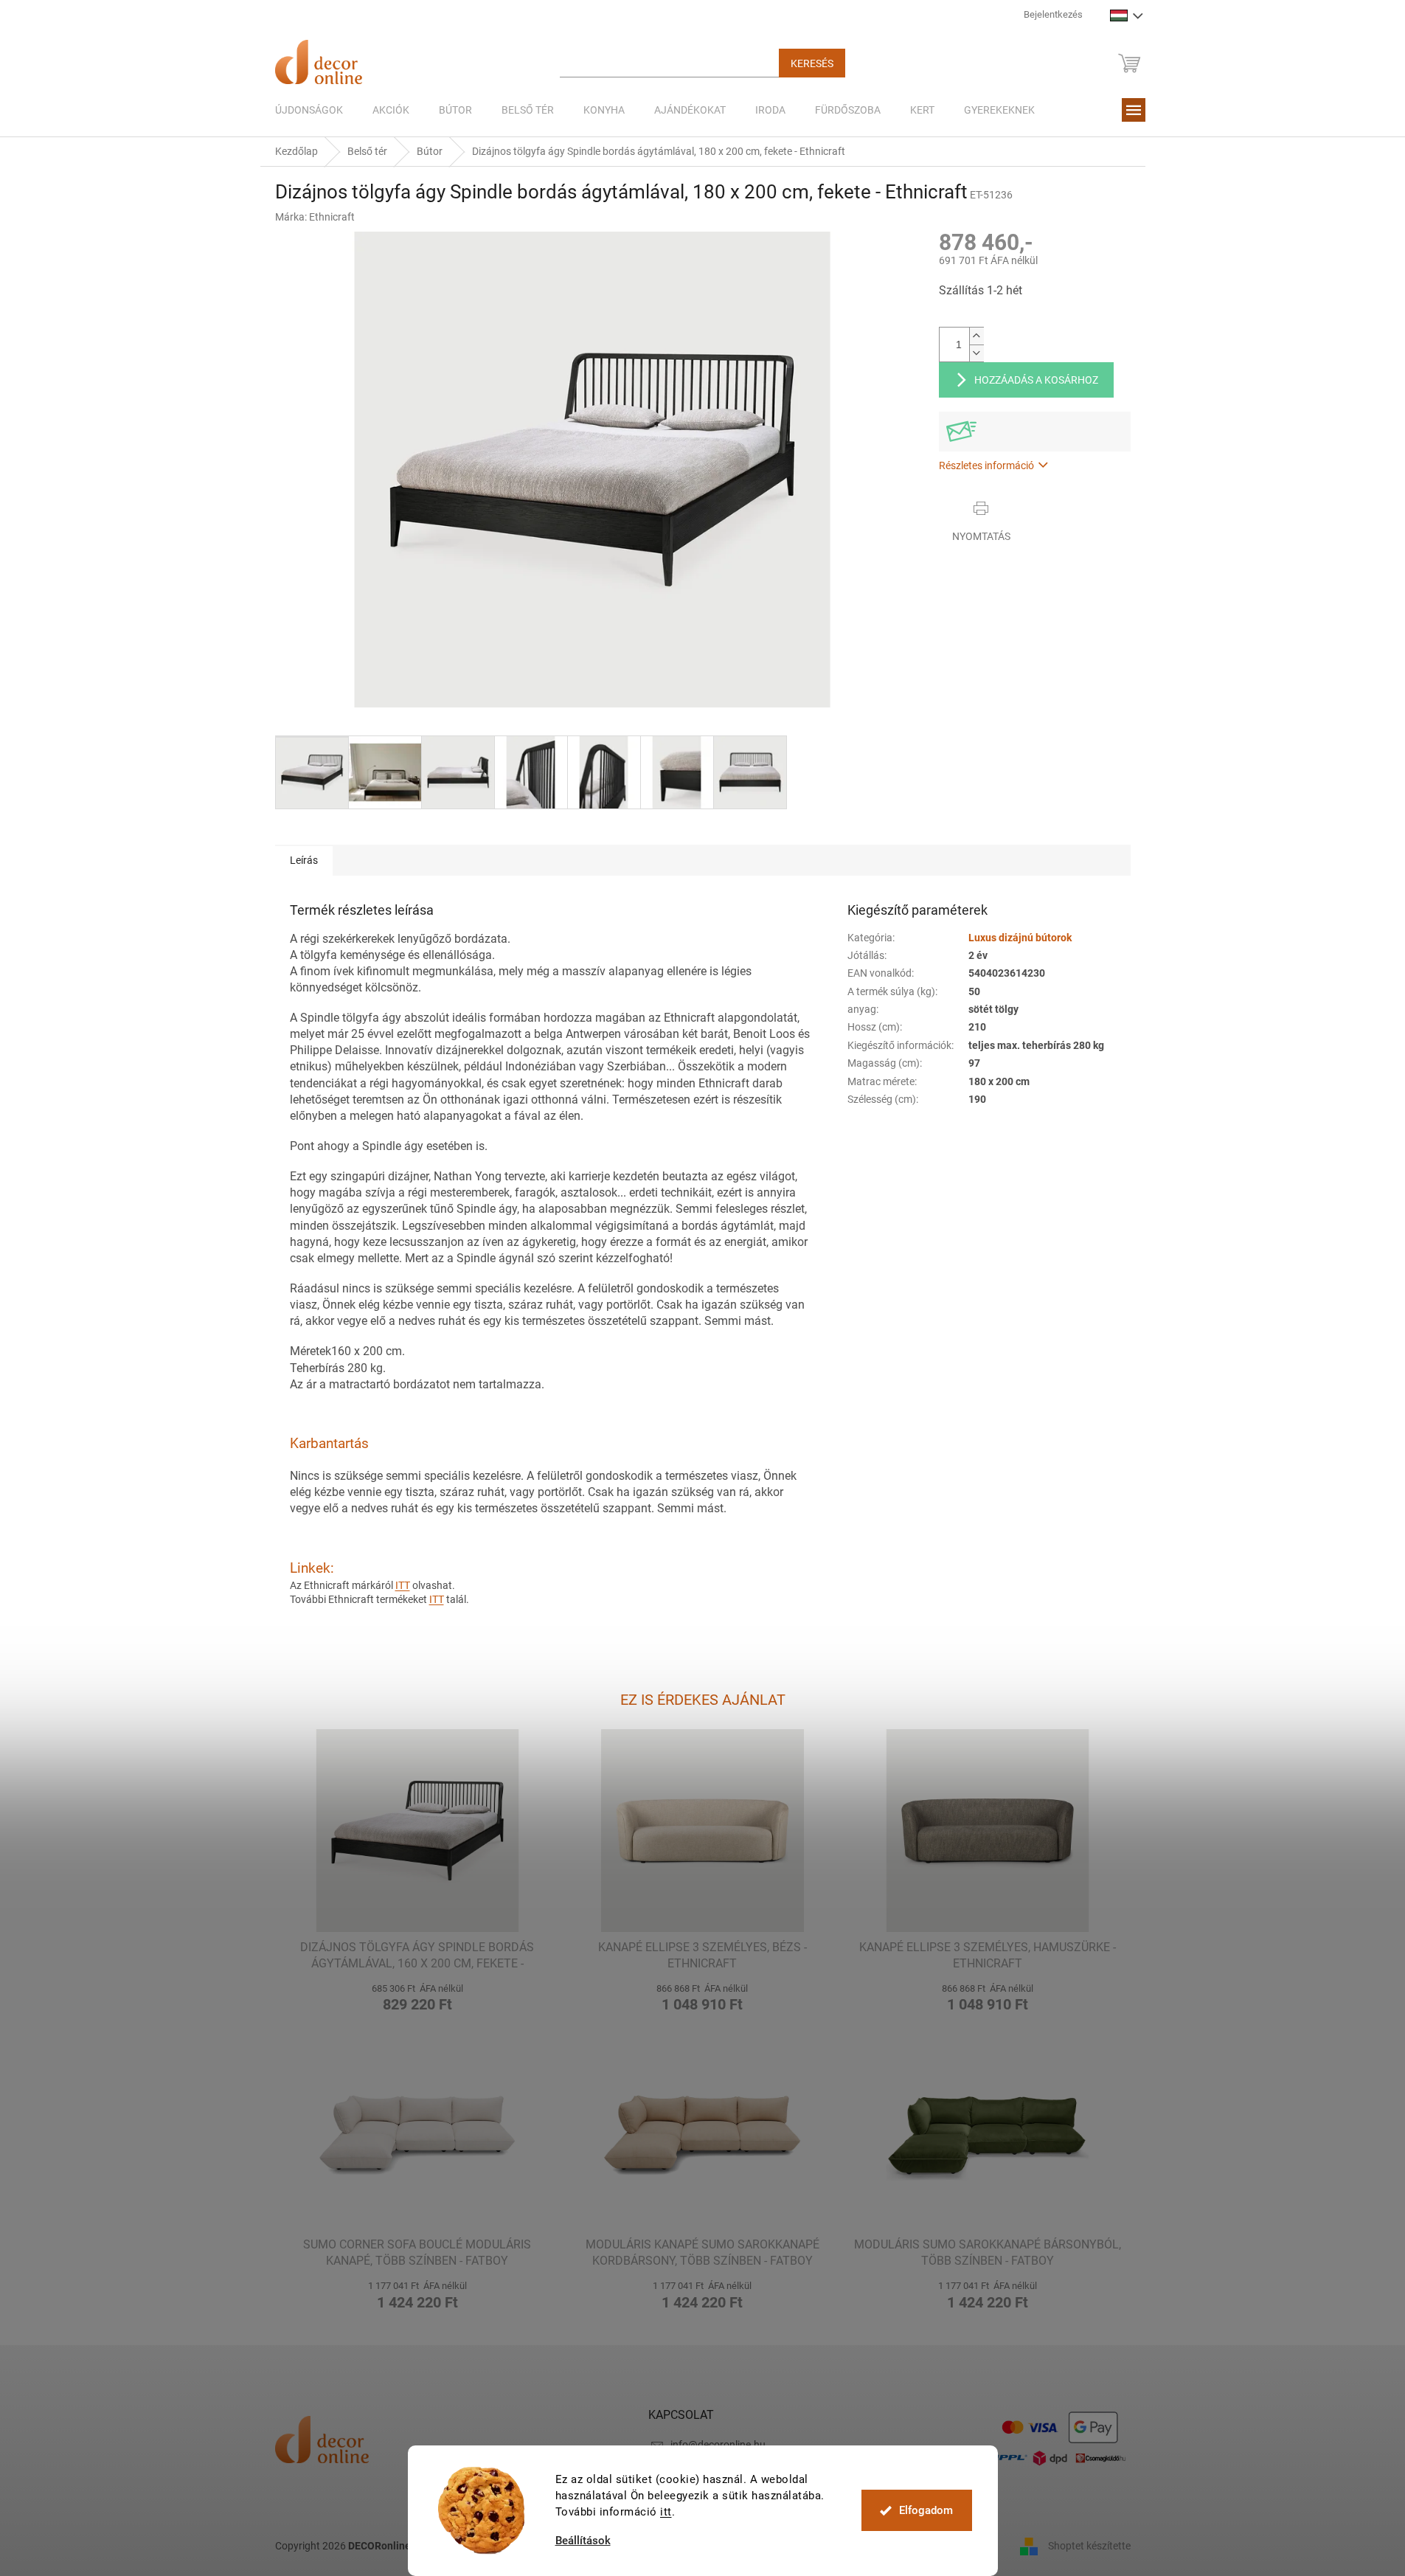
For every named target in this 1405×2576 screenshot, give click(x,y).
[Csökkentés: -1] (976, 353)
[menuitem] (309, 110)
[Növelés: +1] (976, 336)
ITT (403, 1585)
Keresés (812, 63)
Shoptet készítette (1089, 2545)
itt (666, 2512)
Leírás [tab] (304, 860)
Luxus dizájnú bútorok (1020, 938)
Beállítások (583, 2541)
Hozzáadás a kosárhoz (1036, 380)
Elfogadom (926, 2510)
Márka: (315, 217)
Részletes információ (986, 465)
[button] (418, 1996)
